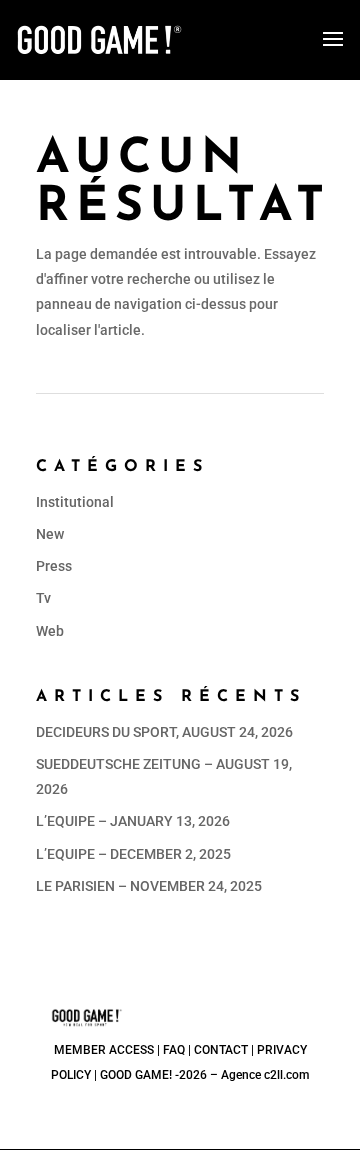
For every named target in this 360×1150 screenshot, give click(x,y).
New (50, 534)
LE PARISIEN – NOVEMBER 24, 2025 (149, 886)
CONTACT (221, 1050)
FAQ (174, 1050)
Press (54, 566)
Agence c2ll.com (265, 1075)
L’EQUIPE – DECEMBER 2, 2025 (133, 854)
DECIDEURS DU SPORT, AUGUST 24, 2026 (164, 732)
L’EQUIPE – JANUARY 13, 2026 (133, 821)
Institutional (75, 502)
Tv (43, 598)
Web (50, 631)
